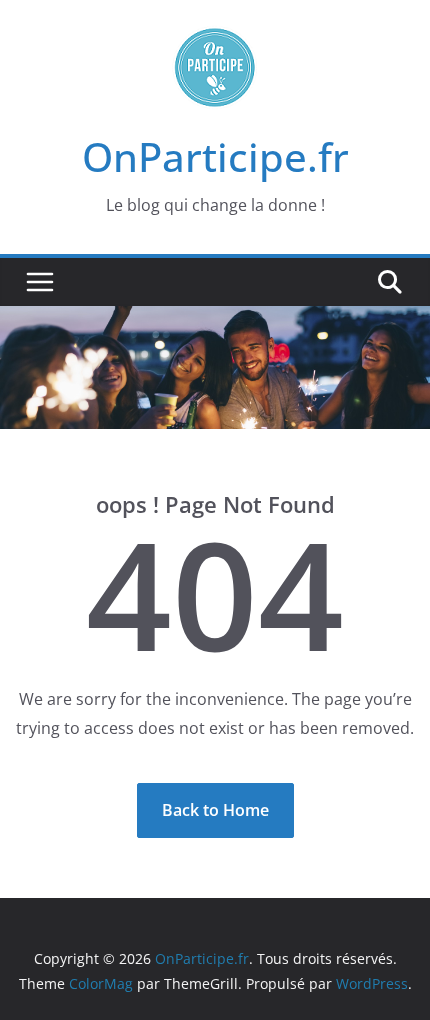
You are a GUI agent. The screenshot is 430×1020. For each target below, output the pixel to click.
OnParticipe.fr (215, 156)
